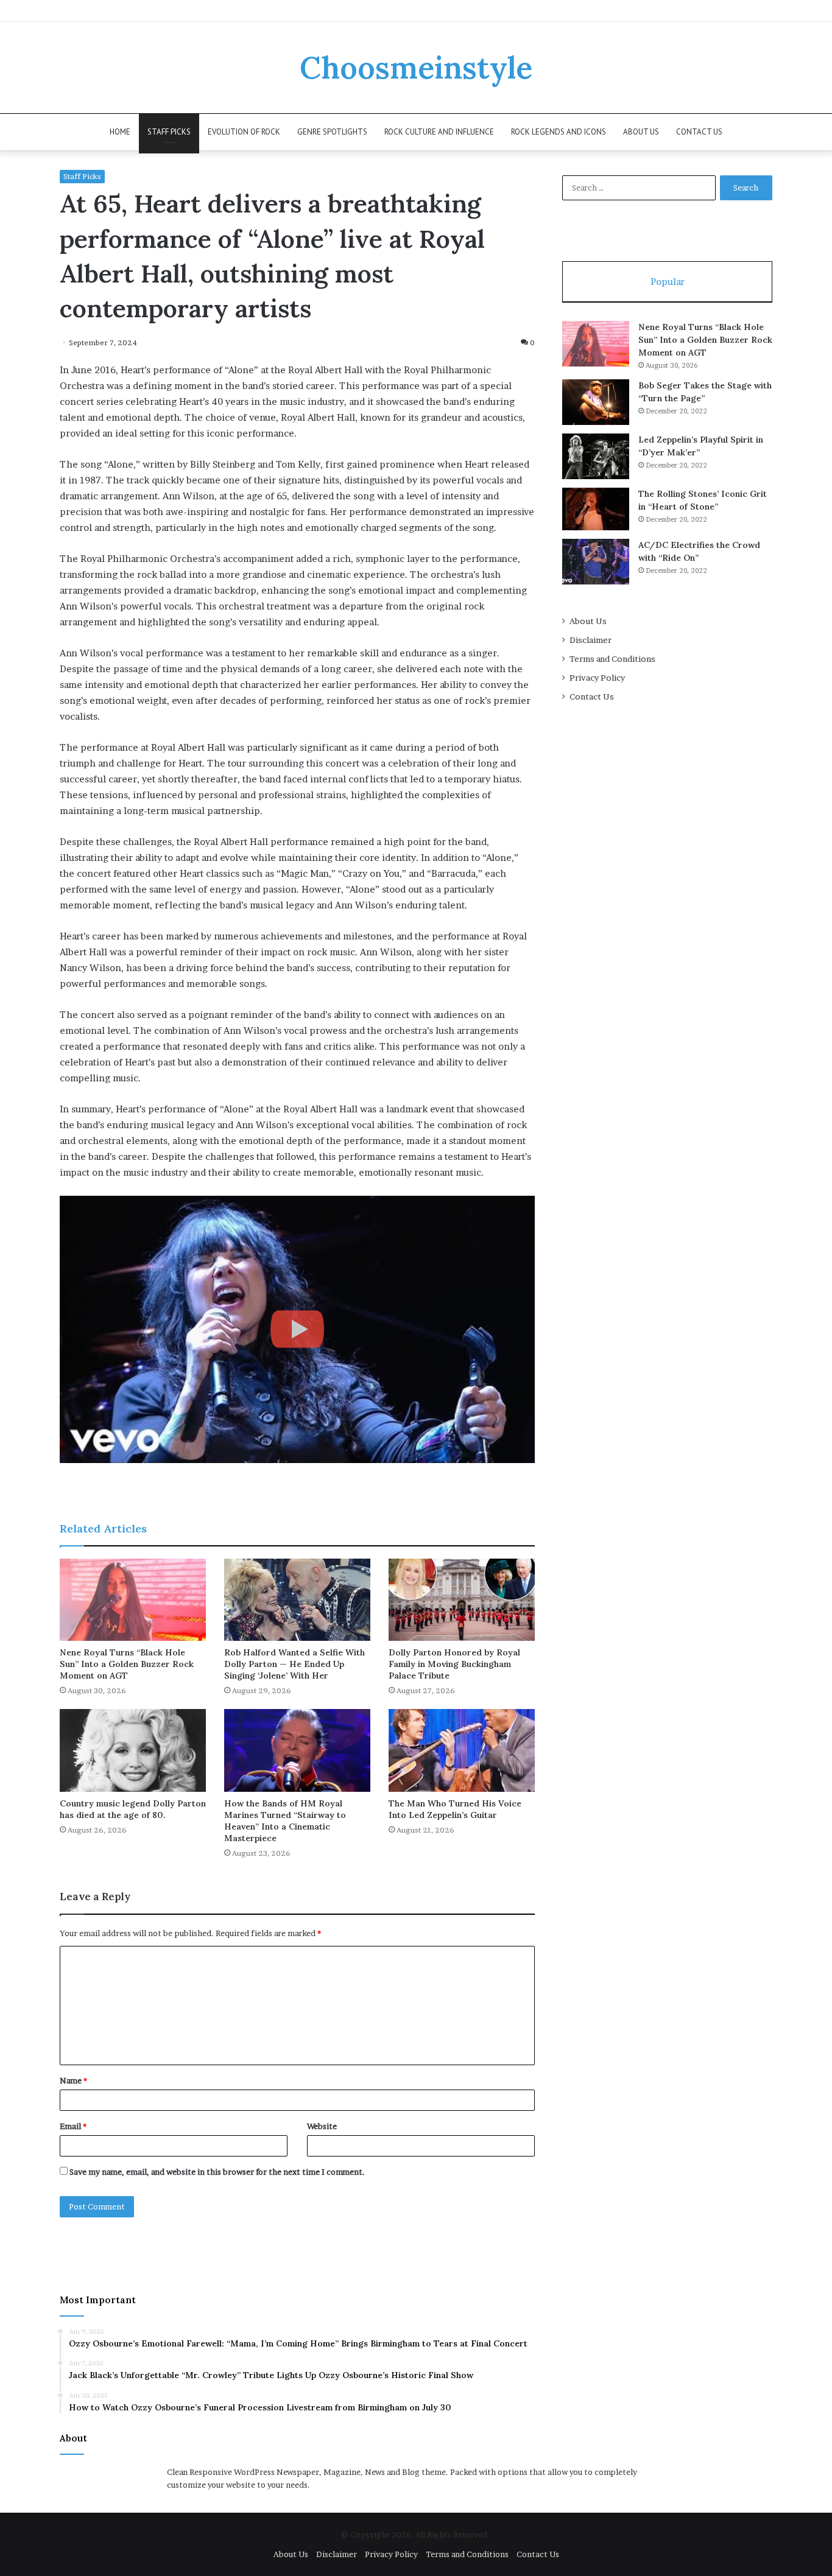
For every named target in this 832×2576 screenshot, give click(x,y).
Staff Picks (169, 132)
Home (120, 132)
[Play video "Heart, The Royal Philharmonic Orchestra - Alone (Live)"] (297, 1329)
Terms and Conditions (612, 659)
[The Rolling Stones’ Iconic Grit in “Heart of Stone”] (596, 509)
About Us (641, 132)
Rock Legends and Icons (559, 132)
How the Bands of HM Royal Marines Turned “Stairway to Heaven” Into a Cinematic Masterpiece (285, 1821)
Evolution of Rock (244, 132)
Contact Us (699, 132)
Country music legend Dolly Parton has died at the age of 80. (133, 1809)
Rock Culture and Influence (439, 132)
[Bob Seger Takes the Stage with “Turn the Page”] (596, 402)
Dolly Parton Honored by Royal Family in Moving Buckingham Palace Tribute (454, 1664)
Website (322, 2126)
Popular (668, 282)
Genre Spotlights (332, 132)
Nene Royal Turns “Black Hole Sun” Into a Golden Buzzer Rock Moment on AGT (127, 1664)
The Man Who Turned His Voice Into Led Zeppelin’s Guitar (455, 1809)
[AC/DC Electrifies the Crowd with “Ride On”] (596, 562)
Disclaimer (591, 640)
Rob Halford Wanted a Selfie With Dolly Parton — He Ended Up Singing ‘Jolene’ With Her (294, 1664)
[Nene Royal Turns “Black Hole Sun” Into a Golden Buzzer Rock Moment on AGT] (133, 1600)
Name (73, 2080)
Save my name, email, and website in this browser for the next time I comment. (217, 2172)
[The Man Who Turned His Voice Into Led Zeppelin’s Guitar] (462, 1750)
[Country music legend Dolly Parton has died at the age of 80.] (133, 1750)
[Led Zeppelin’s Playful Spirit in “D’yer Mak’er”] (596, 456)
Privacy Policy (597, 678)
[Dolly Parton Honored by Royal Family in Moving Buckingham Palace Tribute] (462, 1600)
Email (73, 2126)
